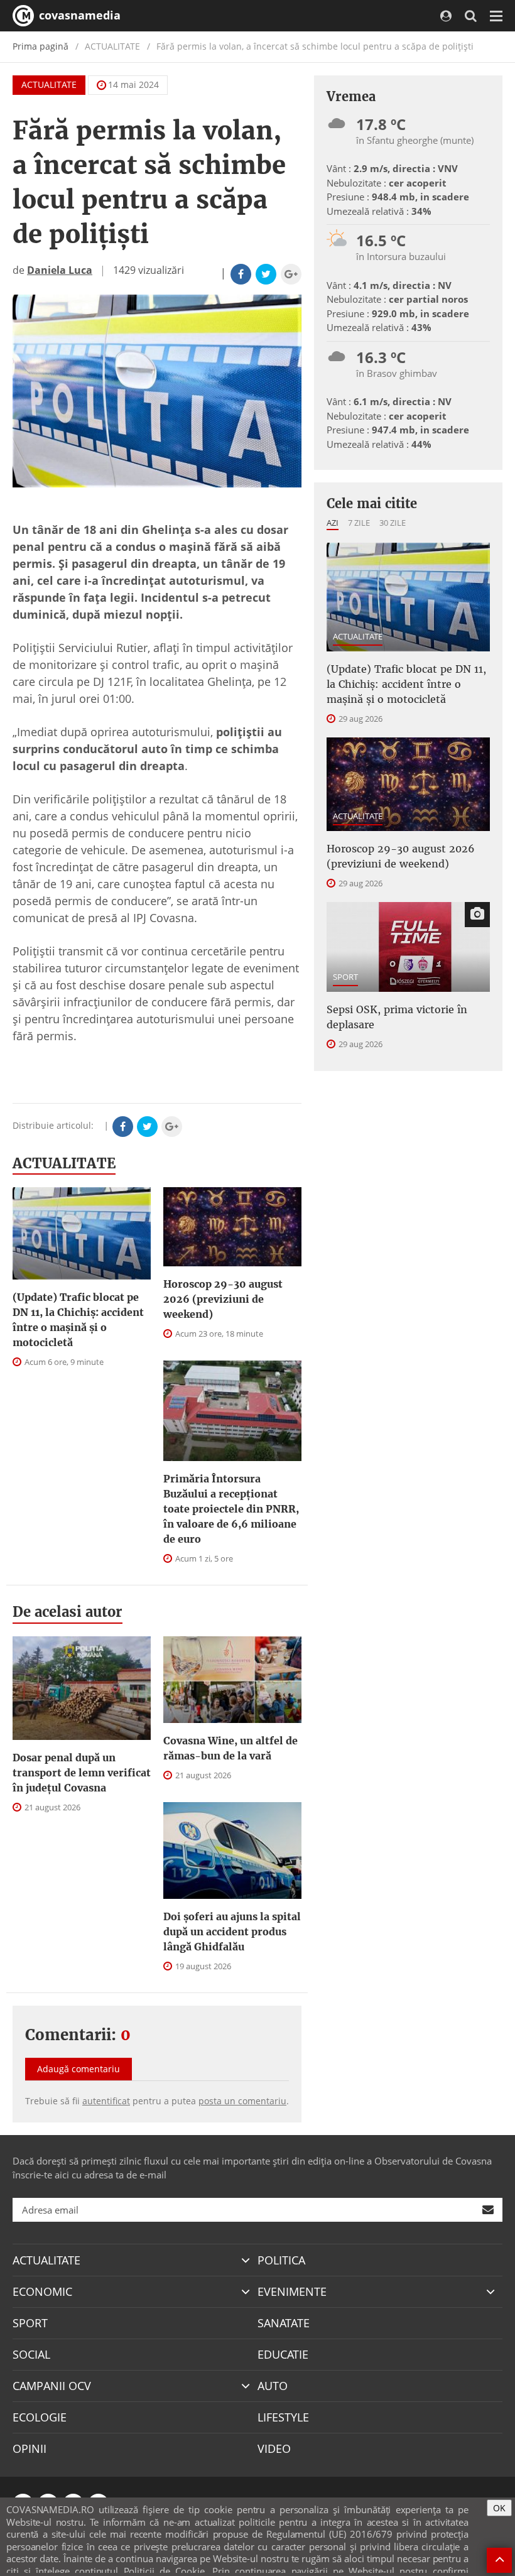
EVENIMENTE (292, 2291)
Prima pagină (41, 46)
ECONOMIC (42, 2291)
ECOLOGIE (40, 2417)
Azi (333, 523)
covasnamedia (78, 15)
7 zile (359, 523)
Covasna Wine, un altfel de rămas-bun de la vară (230, 1748)
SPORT (345, 977)
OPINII (30, 2448)
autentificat (106, 2101)
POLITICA (281, 2260)
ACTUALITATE (49, 84)
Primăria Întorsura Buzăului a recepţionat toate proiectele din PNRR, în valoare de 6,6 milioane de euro (231, 1509)
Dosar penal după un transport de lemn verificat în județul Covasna (82, 1773)
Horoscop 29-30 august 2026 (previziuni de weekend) (223, 1299)
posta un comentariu (242, 2101)
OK (499, 2508)
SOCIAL (31, 2354)
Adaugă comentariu (79, 2069)
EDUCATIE (283, 2354)
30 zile (393, 523)
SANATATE (284, 2323)
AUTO (273, 2386)
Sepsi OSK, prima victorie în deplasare (397, 1017)
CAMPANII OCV (52, 2386)
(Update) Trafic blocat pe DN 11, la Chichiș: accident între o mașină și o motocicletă (78, 1320)
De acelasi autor (68, 1612)
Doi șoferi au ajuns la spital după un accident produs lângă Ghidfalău (232, 1932)
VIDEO (274, 2448)
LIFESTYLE (283, 2417)
